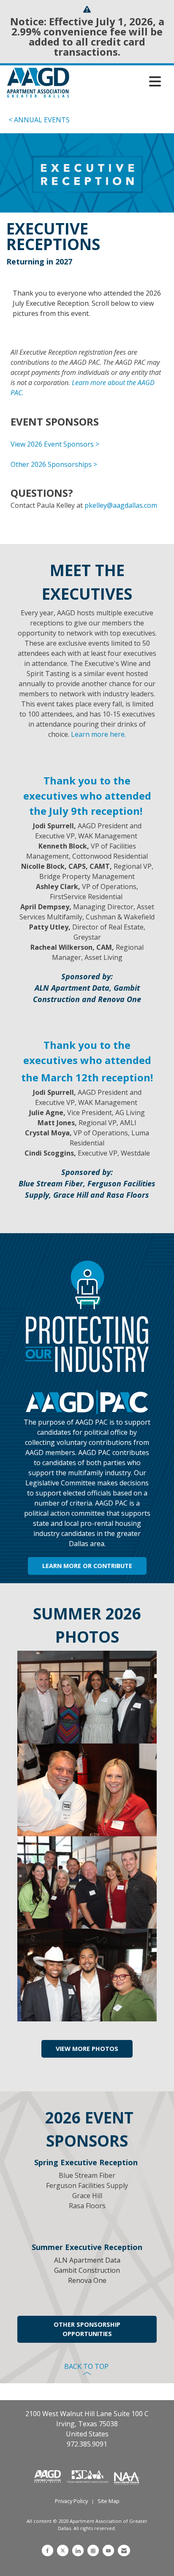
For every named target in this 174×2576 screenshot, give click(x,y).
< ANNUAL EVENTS (39, 120)
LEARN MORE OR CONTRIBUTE (87, 1566)
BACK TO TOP (87, 2366)
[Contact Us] (124, 2550)
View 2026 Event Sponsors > (55, 444)
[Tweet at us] (63, 2550)
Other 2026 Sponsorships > (54, 464)
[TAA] (88, 2476)
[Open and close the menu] (117, 81)
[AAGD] (48, 2476)
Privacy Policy (71, 2501)
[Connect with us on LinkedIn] (78, 2550)
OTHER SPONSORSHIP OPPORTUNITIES (87, 2329)
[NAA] (127, 2476)
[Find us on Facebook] (48, 2550)
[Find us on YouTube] (108, 2550)
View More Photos (87, 2049)
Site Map (109, 2501)
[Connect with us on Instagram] (93, 2550)
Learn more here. (98, 734)
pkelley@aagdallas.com (121, 505)
